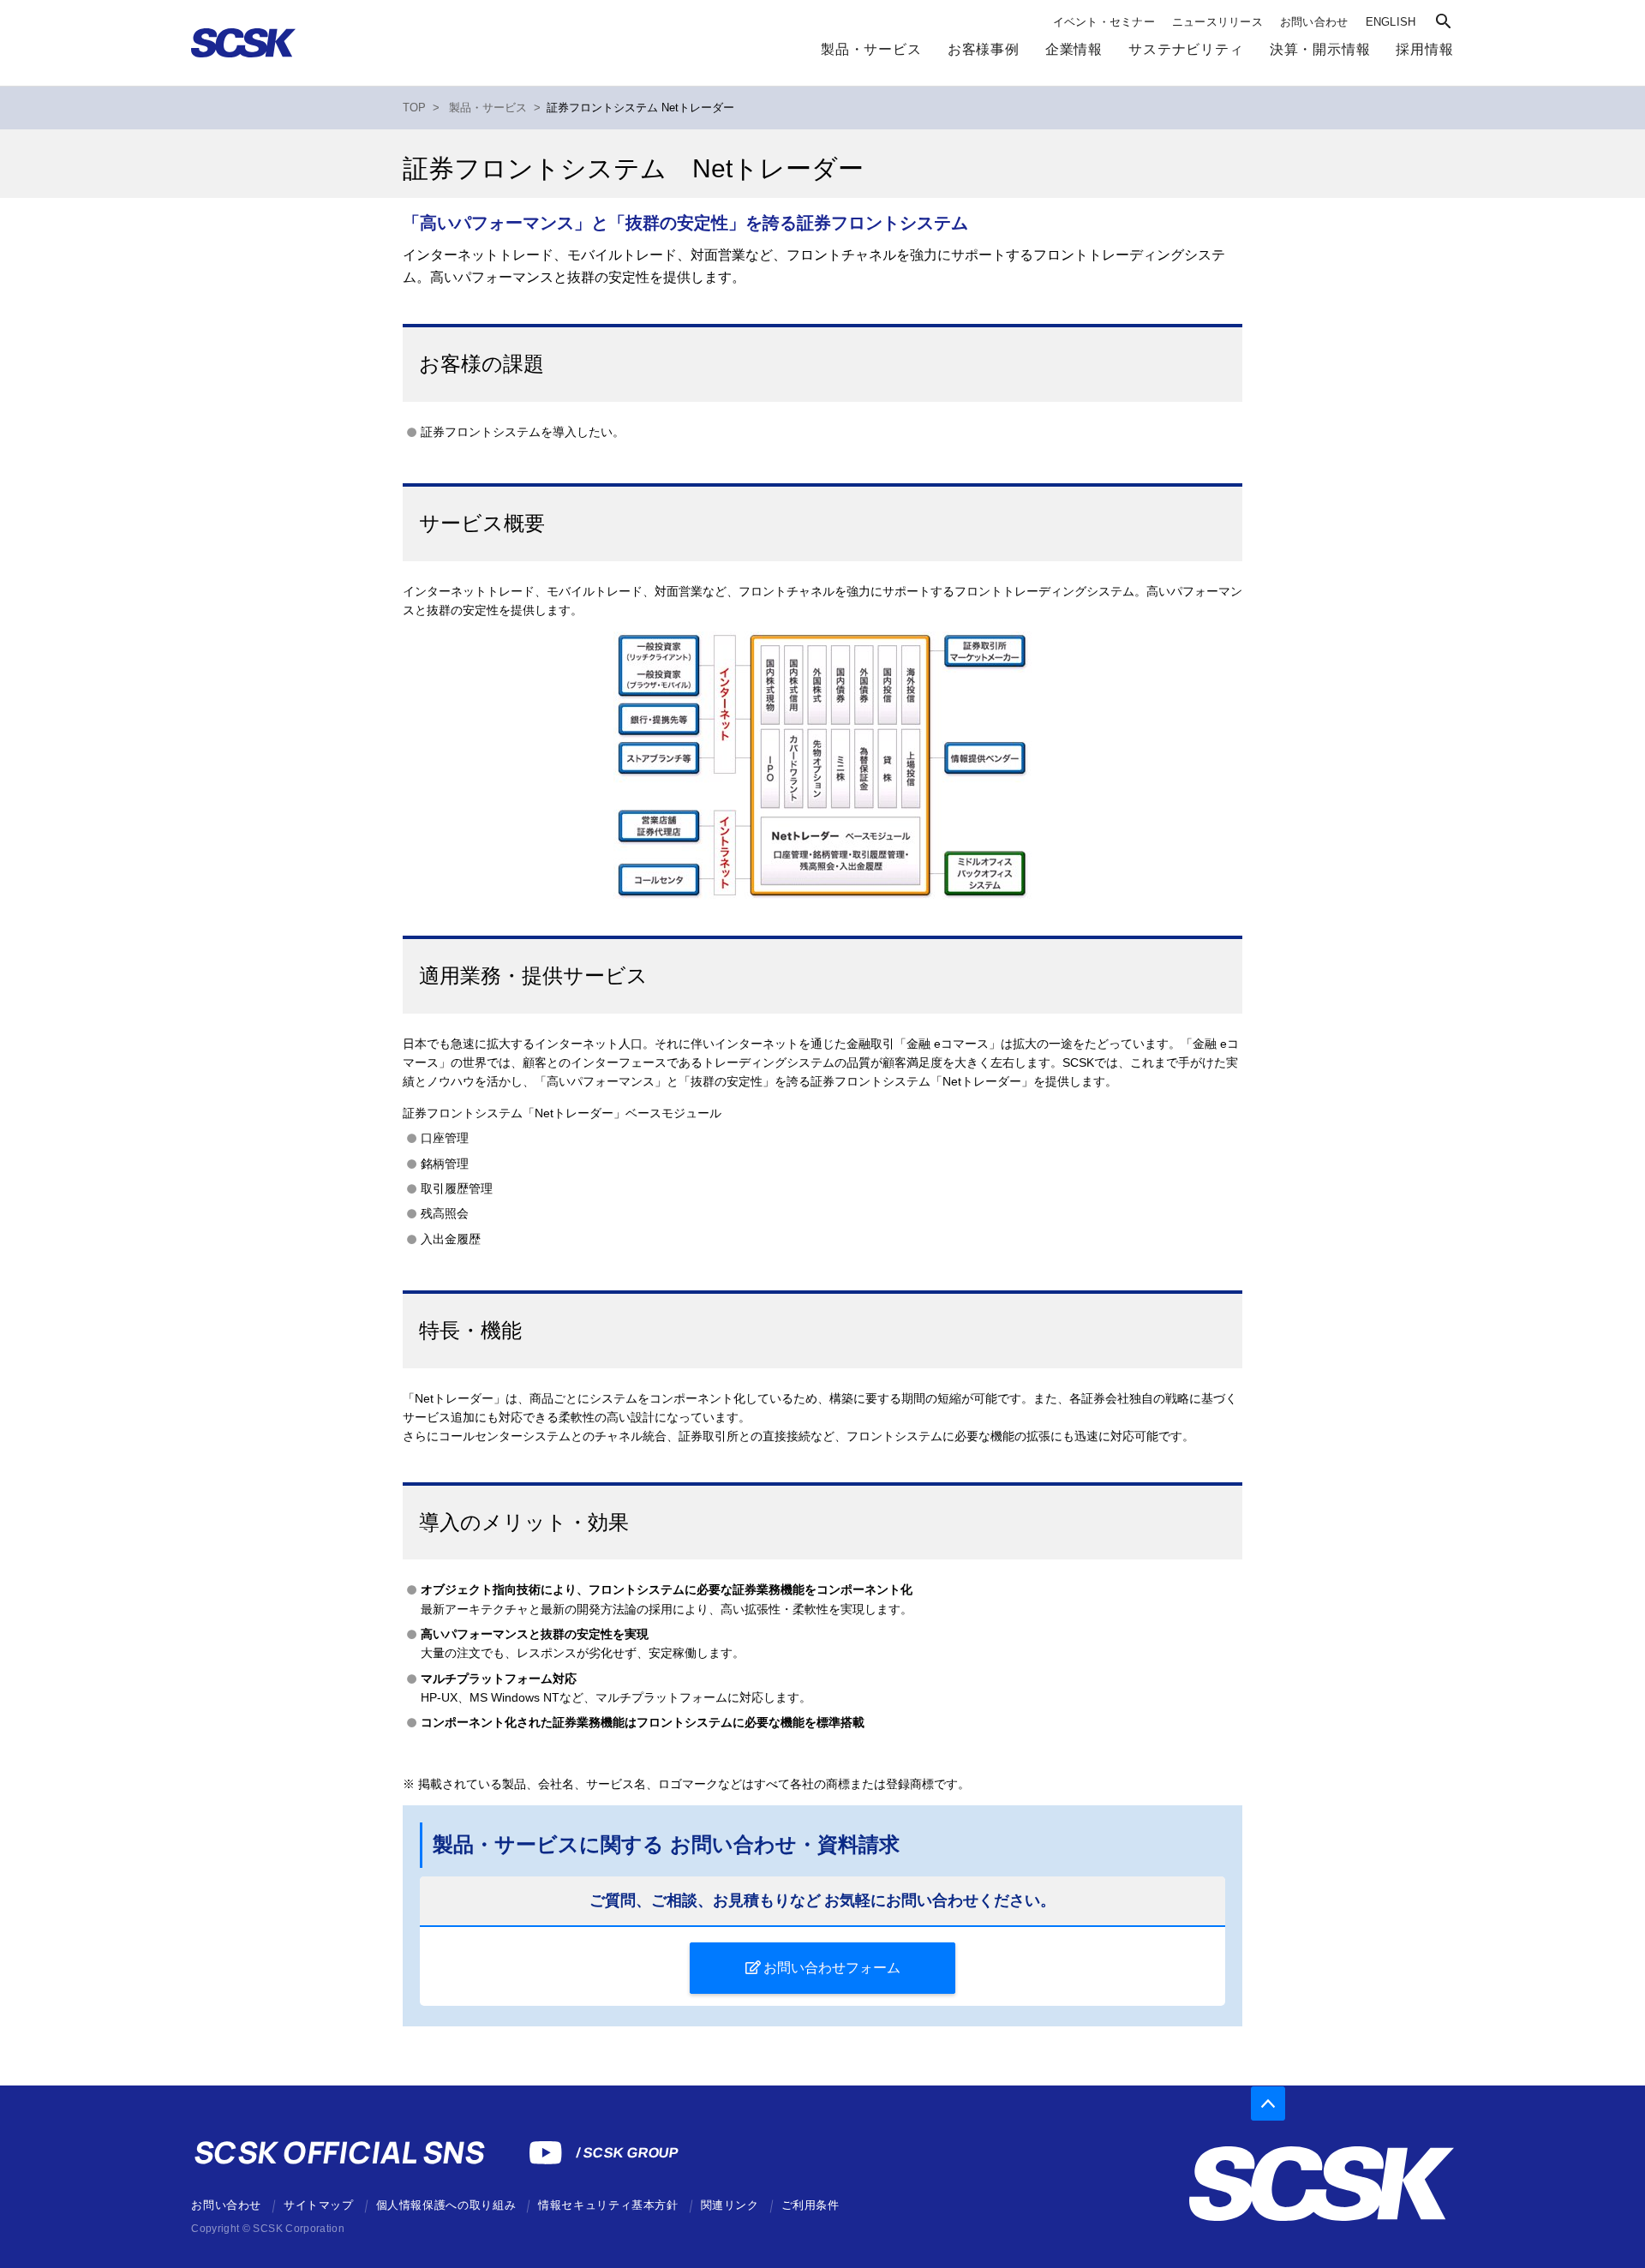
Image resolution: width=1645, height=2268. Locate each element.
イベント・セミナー (1104, 22)
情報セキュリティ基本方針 (608, 2205)
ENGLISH (1391, 22)
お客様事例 (984, 49)
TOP (414, 108)
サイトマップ (319, 2205)
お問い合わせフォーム (832, 1968)
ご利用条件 (811, 2205)
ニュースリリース (1217, 22)
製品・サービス (871, 49)
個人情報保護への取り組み (446, 2205)
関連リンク (730, 2205)
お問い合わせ (1314, 22)
